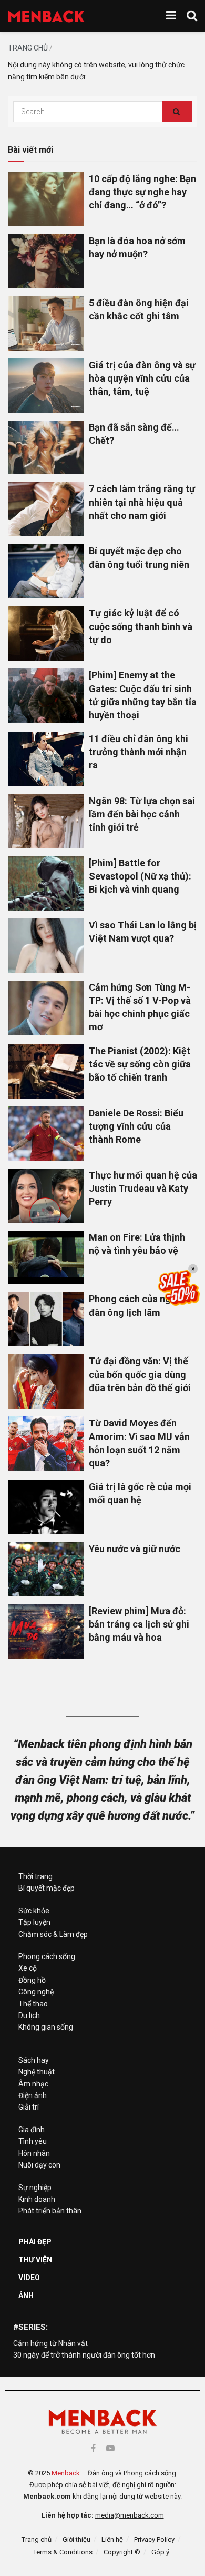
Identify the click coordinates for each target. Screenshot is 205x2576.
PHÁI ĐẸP (35, 2242)
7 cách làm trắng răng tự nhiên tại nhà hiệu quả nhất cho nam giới (142, 502)
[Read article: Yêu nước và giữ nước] (46, 1569)
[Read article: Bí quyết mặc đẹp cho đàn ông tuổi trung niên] (46, 571)
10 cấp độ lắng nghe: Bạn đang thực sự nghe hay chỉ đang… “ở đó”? (142, 192)
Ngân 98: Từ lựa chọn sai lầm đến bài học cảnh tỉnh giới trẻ (142, 814)
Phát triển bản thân (50, 2211)
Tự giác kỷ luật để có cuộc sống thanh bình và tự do (141, 626)
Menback (66, 2473)
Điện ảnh (33, 2095)
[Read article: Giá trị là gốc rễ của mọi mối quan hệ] (46, 1507)
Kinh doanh (37, 2199)
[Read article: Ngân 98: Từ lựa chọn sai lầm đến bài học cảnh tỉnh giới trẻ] (46, 821)
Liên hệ (112, 2539)
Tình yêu (33, 2141)
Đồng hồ (32, 1980)
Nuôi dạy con (39, 2165)
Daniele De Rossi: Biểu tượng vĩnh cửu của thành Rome (136, 1126)
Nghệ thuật (37, 2072)
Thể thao (33, 2004)
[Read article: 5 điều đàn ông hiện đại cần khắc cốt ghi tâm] (46, 323)
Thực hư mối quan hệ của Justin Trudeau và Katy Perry (143, 1188)
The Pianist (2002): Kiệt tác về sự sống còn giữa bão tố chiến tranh (140, 1064)
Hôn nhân (34, 2153)
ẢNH (26, 2295)
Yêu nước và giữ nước (135, 1549)
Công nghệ (36, 1992)
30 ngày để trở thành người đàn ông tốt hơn (84, 2355)
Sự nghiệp (35, 2188)
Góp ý (160, 2552)
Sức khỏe (34, 1911)
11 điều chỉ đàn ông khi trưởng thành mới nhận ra (139, 752)
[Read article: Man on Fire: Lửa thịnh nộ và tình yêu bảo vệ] (46, 1258)
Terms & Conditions (63, 2552)
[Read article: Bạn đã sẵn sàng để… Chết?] (46, 448)
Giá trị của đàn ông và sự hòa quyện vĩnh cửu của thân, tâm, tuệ (142, 378)
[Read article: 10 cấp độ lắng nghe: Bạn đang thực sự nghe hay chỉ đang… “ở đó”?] (46, 199)
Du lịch (29, 2015)
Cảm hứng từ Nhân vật (50, 2343)
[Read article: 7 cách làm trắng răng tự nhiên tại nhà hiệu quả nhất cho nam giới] (46, 509)
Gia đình (32, 2130)
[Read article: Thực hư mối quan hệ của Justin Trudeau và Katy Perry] (46, 1196)
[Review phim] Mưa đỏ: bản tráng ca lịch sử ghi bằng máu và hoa (139, 1624)
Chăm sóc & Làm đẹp (53, 1934)
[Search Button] (192, 16)
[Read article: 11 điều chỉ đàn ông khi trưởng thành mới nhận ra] (46, 759)
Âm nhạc (33, 2084)
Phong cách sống (47, 1956)
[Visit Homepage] (47, 16)
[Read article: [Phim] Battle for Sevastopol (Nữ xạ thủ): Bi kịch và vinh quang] (46, 883)
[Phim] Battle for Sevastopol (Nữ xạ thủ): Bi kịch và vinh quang (140, 876)
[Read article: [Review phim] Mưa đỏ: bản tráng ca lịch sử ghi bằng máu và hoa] (46, 1631)
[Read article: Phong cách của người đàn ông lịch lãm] (46, 1319)
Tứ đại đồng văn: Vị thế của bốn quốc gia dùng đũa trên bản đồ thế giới (140, 1374)
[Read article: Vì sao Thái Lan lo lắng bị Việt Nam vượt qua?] (46, 946)
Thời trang (35, 1876)
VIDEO (29, 2278)
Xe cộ (28, 1968)
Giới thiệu (76, 2539)
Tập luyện (34, 1922)
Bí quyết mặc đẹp (47, 1888)
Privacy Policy (154, 2539)
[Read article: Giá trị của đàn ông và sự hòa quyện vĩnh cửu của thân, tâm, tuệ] (46, 386)
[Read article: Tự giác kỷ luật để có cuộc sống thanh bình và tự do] (46, 633)
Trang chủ (28, 48)
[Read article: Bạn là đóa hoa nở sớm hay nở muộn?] (46, 261)
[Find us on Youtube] (110, 2448)
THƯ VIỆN (35, 2260)
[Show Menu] (171, 16)
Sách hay (34, 2060)
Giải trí (29, 2107)
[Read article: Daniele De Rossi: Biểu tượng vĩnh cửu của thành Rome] (46, 1134)
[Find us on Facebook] (93, 2448)
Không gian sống (46, 2027)
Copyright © (122, 2552)
